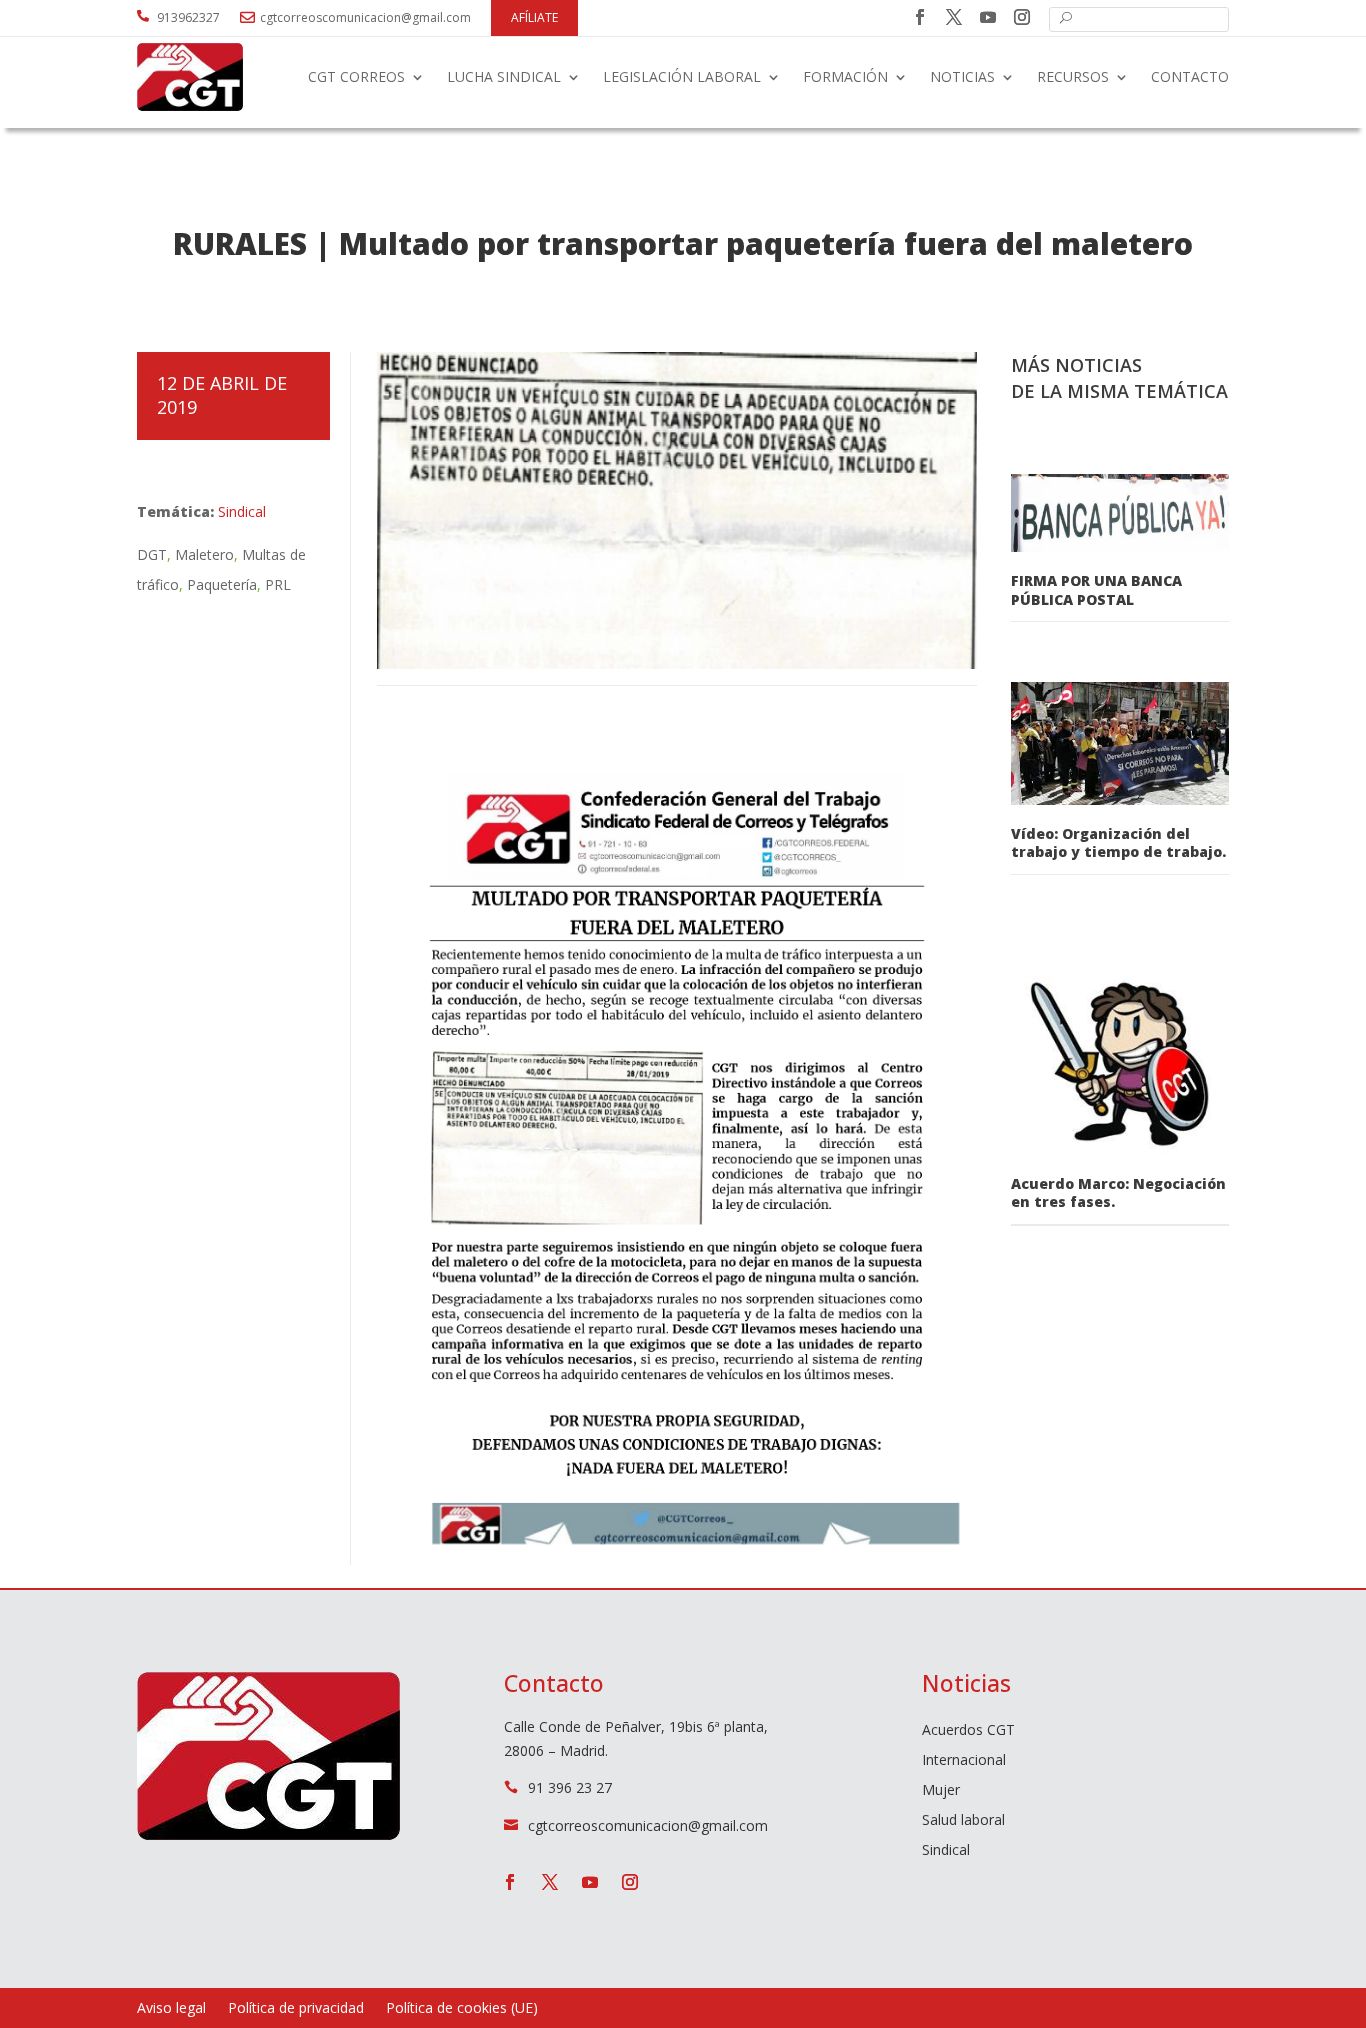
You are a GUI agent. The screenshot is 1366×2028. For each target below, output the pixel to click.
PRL (278, 584)
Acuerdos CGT (968, 1731)
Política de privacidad (296, 2009)
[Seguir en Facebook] (920, 17)
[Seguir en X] (954, 17)
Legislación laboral (682, 76)
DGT (152, 554)
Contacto (1190, 76)
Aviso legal (171, 2009)
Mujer (941, 1791)
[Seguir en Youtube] (988, 17)
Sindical (242, 511)
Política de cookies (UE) (462, 2009)
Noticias (962, 76)
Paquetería (222, 584)
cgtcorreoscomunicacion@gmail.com (365, 17)
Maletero (204, 554)
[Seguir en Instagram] (1022, 17)
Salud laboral (963, 1821)
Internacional (964, 1761)
